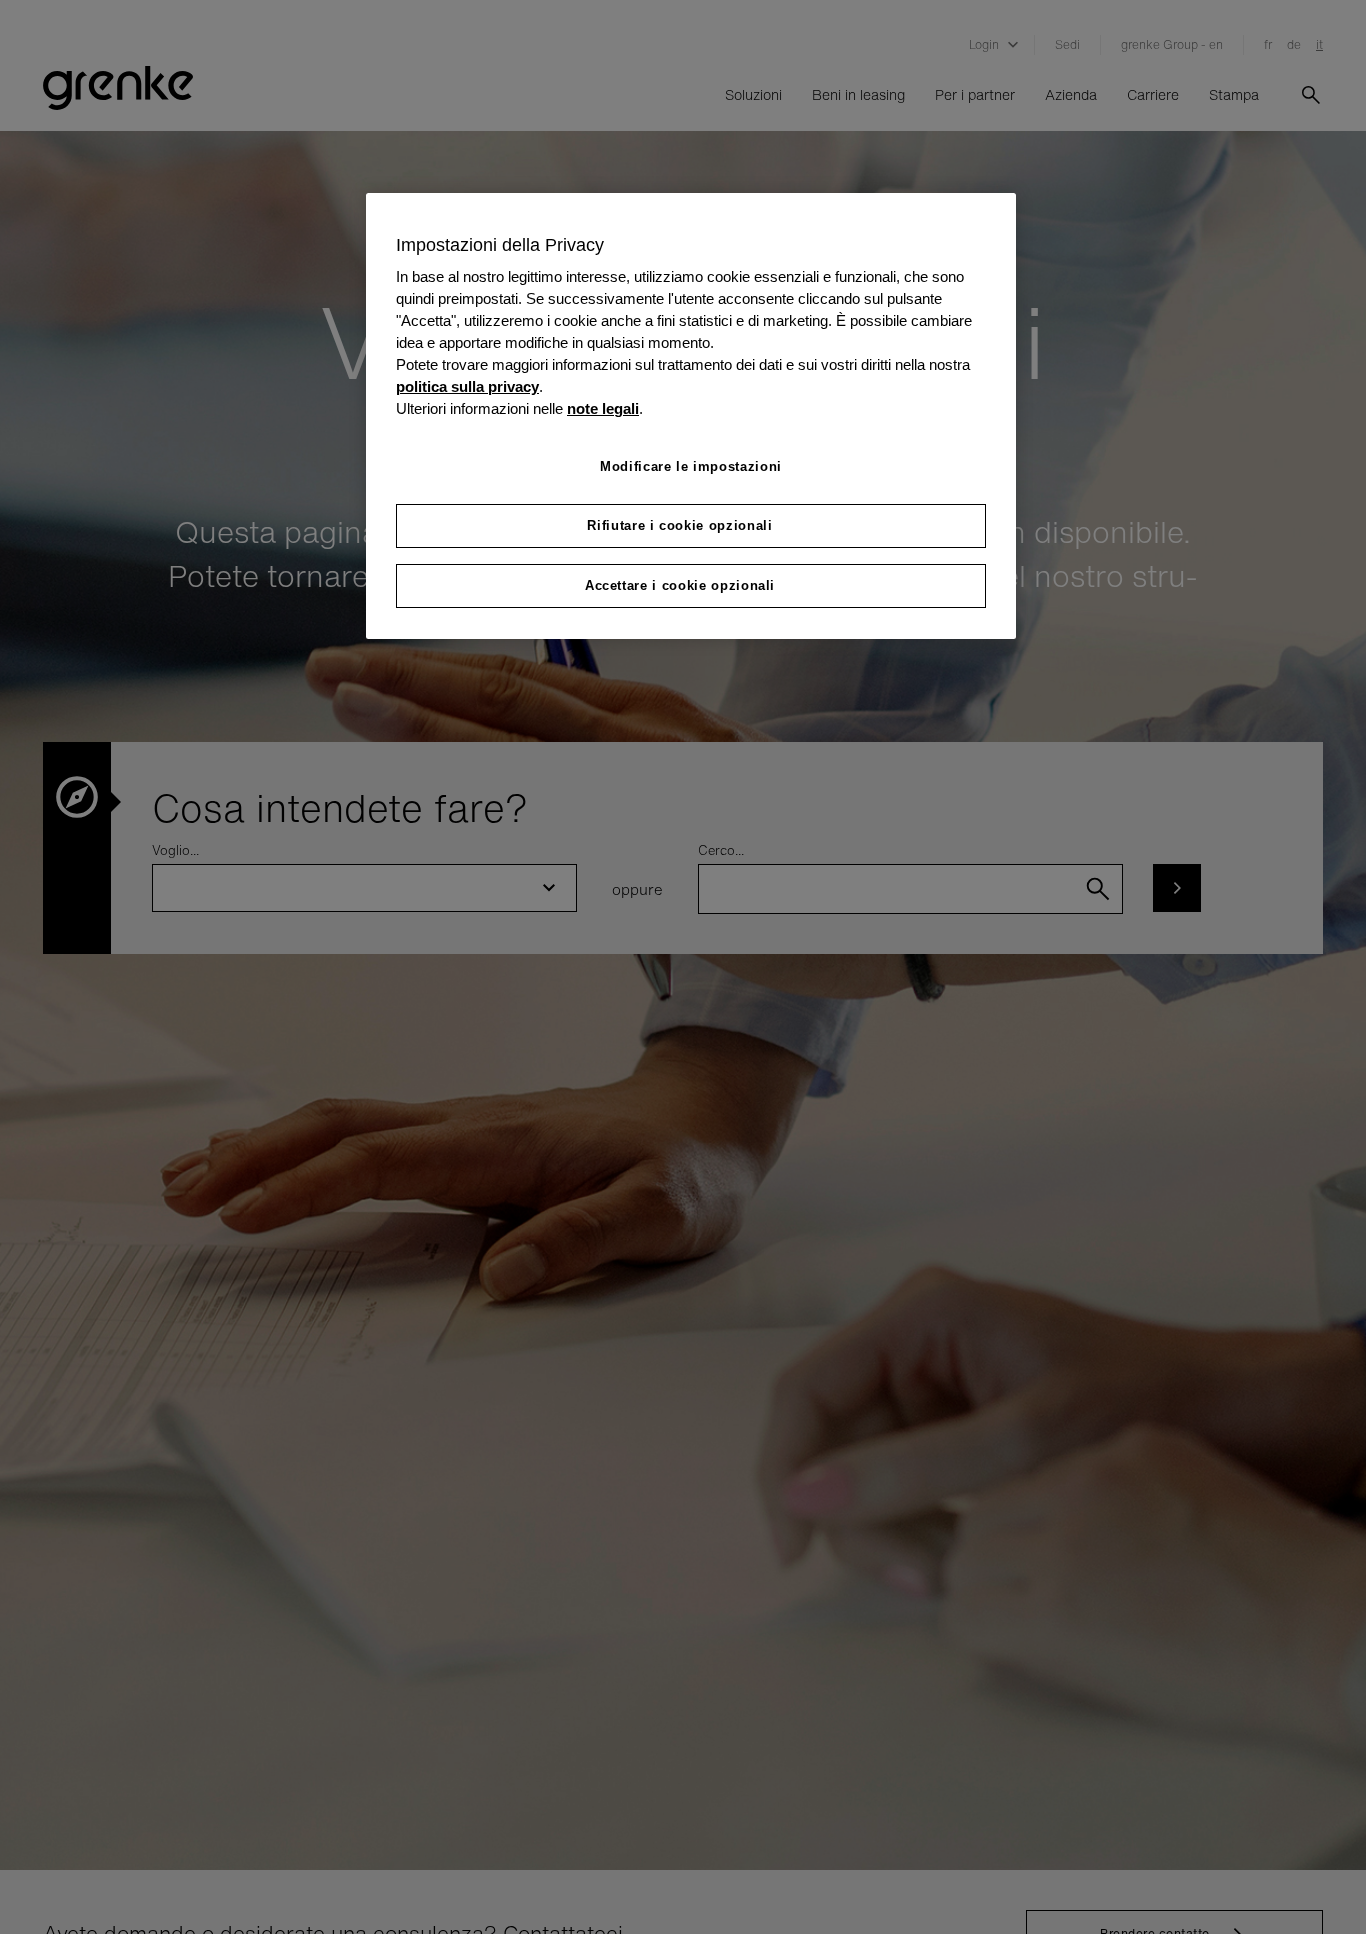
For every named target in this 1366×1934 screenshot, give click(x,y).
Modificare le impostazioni (691, 466)
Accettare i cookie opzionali (680, 586)
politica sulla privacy (467, 388)
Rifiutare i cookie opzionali (679, 526)
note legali (603, 409)
